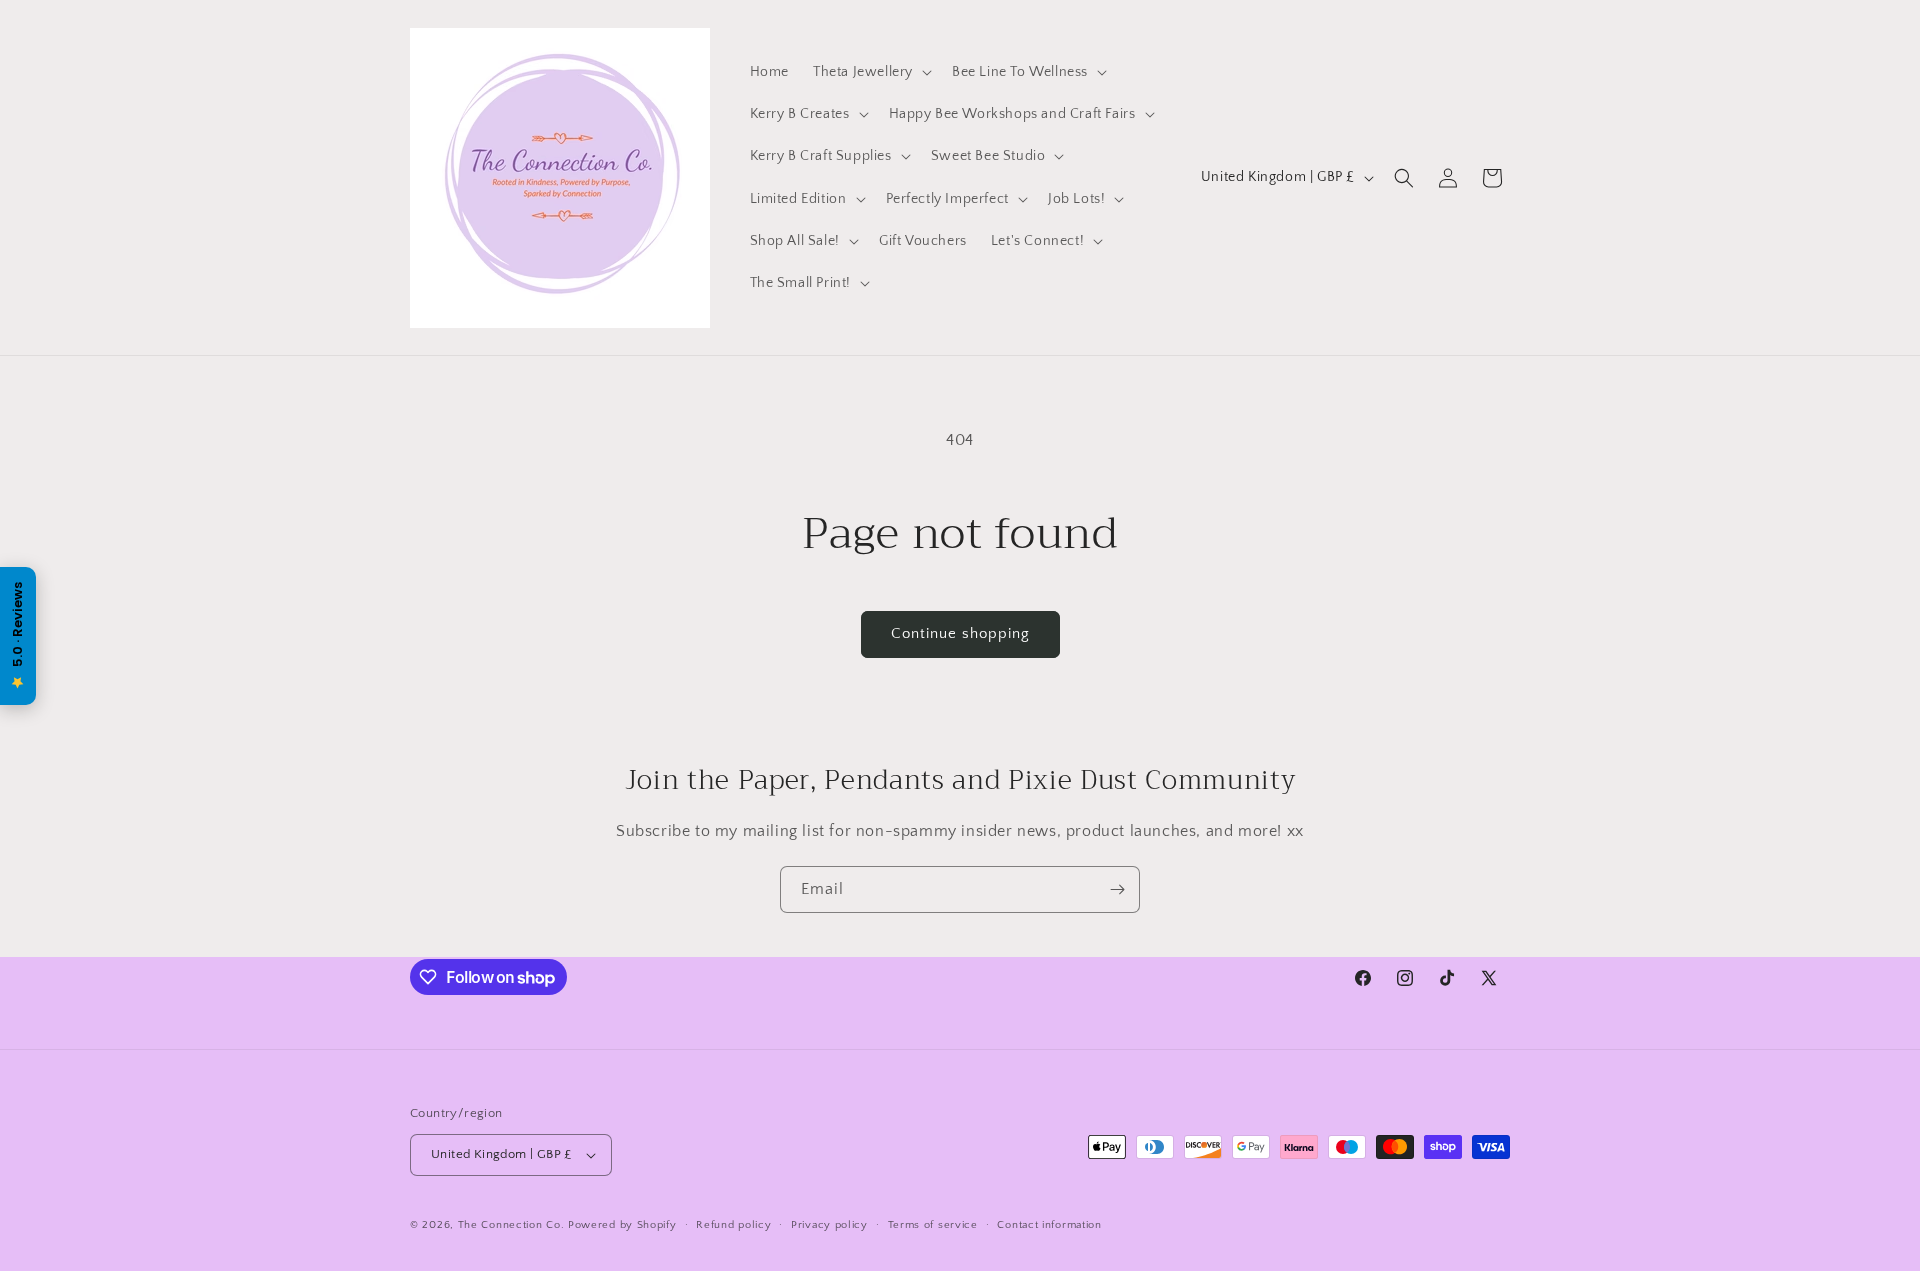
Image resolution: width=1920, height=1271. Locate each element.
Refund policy (733, 1225)
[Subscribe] (1117, 889)
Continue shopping (960, 633)
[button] (870, 72)
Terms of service (933, 1225)
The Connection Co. (511, 1225)
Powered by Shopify (622, 1225)
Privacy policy (829, 1225)
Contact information (1049, 1225)
